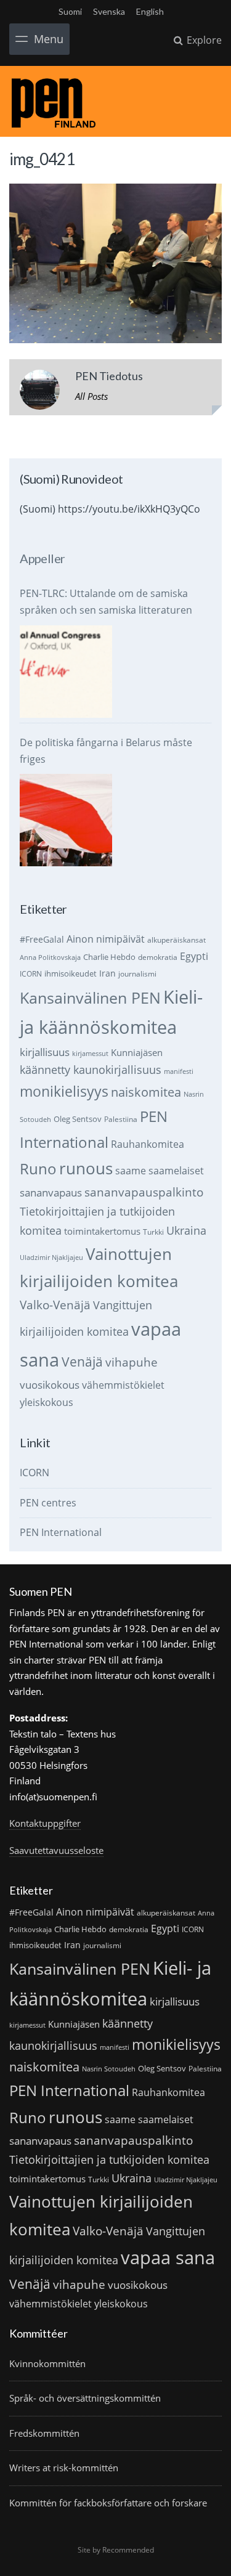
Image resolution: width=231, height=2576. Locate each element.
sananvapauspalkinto (144, 1192)
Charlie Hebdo (109, 957)
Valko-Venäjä (55, 1305)
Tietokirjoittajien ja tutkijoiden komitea (109, 2160)
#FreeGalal (42, 939)
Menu (49, 39)
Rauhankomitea (148, 1144)
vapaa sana (168, 2257)
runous (86, 1168)
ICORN (31, 974)
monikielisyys (64, 1091)
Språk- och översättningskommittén (85, 2398)
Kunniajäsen (137, 1052)
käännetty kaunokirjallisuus (91, 1070)
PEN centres (48, 1503)
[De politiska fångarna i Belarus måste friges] (66, 820)
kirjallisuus (45, 1052)
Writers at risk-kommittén (64, 2468)
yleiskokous (47, 1402)
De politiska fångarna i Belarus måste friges (106, 751)
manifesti (179, 1071)
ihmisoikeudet (71, 973)
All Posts (91, 396)
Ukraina (186, 1230)
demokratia (158, 957)
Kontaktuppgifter (45, 1823)
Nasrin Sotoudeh (109, 2069)
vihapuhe (132, 1362)
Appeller (42, 558)
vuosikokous (50, 1385)
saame (131, 1170)
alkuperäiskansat (176, 940)
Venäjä (82, 1362)
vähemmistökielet (123, 1385)
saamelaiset (176, 1171)
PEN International (61, 1532)
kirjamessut (90, 1054)
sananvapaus (51, 1193)
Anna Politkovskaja (50, 957)
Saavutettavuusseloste (56, 1850)
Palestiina (121, 1119)
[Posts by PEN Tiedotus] (40, 392)
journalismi (137, 974)
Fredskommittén (44, 2433)
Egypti (194, 956)
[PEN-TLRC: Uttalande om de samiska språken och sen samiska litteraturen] (66, 672)
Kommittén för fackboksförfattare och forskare (108, 2503)
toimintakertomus (102, 1231)
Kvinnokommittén (47, 2363)
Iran (107, 973)
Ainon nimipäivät (106, 939)
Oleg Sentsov (78, 1119)
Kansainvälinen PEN (90, 997)
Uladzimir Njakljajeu (51, 1258)
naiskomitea (146, 1092)
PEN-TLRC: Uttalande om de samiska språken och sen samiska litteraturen (106, 602)
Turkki (153, 1232)
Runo (38, 1168)
